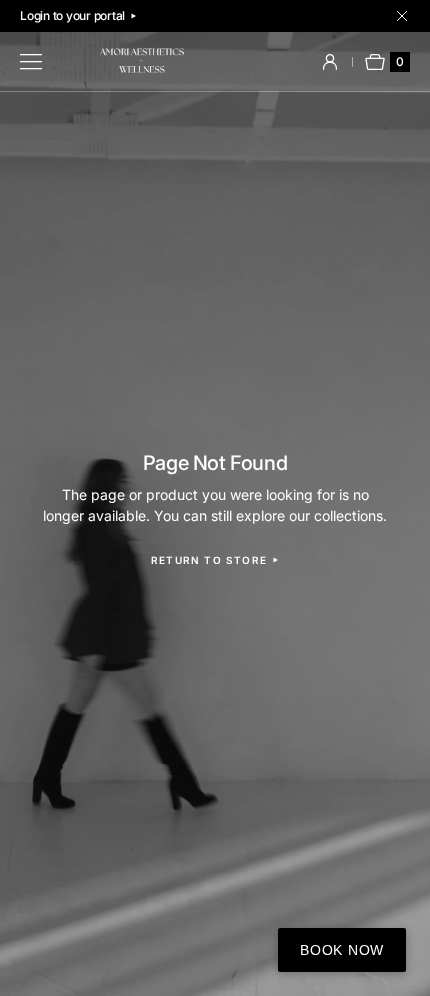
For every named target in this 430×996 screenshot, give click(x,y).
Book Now (342, 950)
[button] (330, 62)
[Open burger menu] (31, 62)
